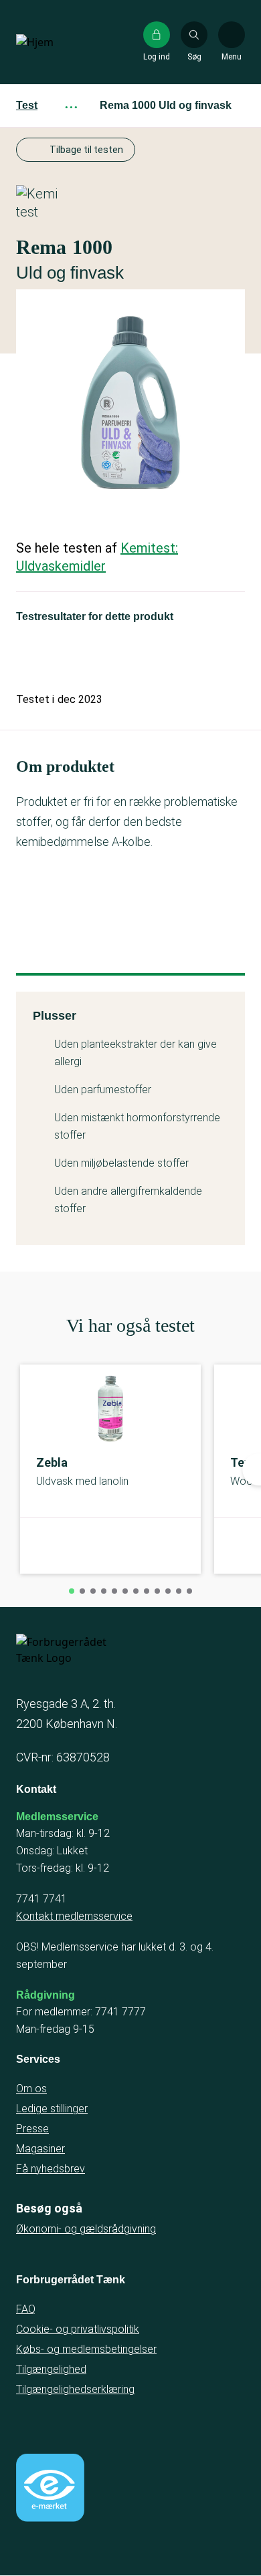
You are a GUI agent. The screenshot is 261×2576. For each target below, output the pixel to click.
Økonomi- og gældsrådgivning (86, 2229)
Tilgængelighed (51, 2369)
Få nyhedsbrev (51, 2169)
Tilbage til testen (86, 150)
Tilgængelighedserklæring (75, 2389)
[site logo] (59, 42)
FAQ (26, 2309)
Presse (32, 2129)
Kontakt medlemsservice (74, 1916)
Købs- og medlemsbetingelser (86, 2349)
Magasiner (40, 2149)
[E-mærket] (50, 2488)
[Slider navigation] (72, 1591)
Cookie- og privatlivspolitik (78, 2329)
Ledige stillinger (52, 2109)
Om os (31, 2089)
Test (27, 105)
